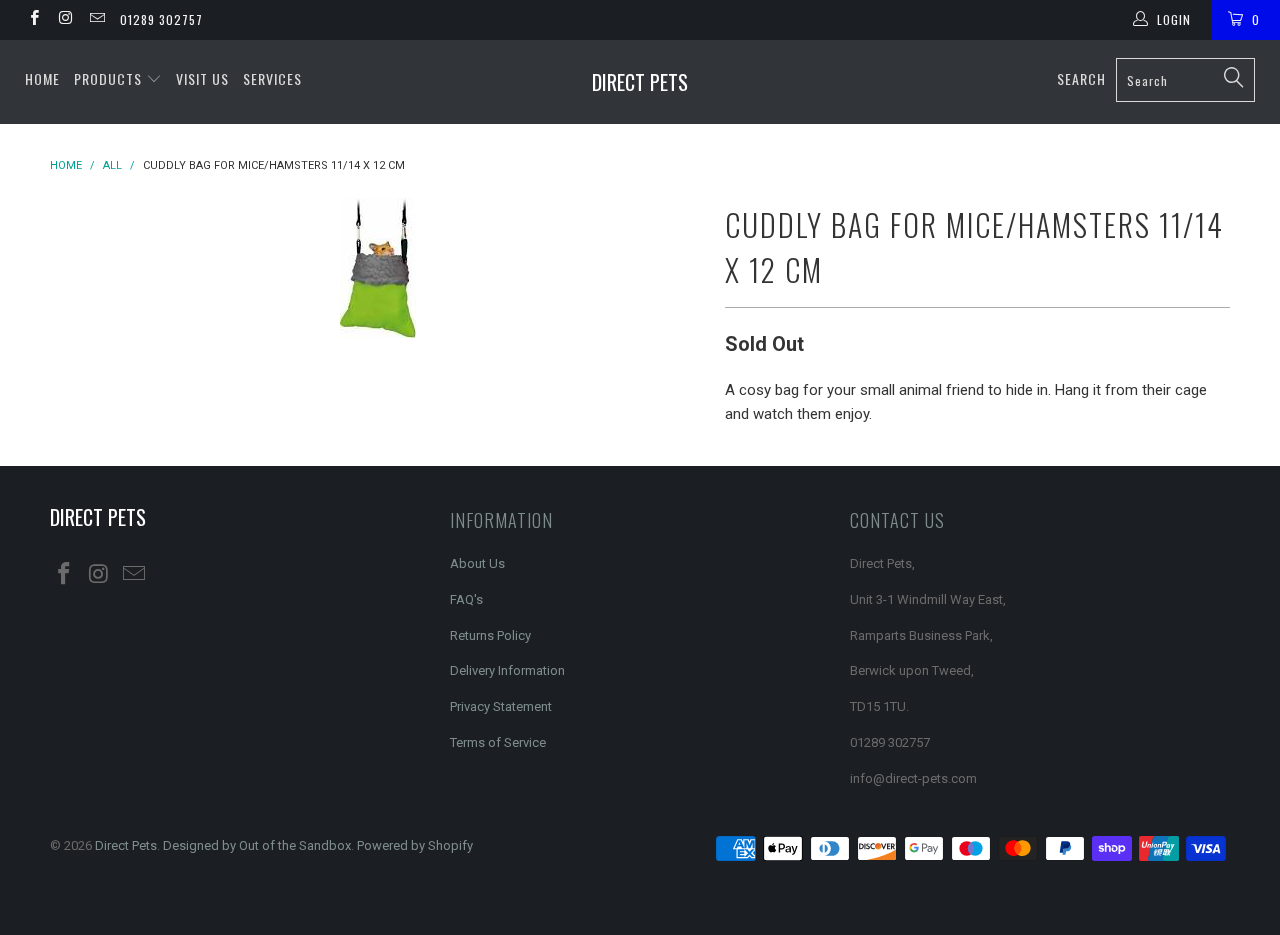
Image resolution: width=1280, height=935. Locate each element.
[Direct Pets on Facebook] (33, 20)
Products (110, 78)
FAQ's (466, 599)
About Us (477, 563)
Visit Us (202, 78)
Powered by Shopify (415, 845)
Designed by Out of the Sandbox (257, 845)
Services (272, 78)
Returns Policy (490, 635)
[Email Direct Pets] (96, 20)
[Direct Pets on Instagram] (64, 20)
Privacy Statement (501, 706)
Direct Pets (640, 82)
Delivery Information (507, 670)
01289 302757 (161, 19)
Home (42, 78)
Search (1081, 78)
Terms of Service (498, 742)
